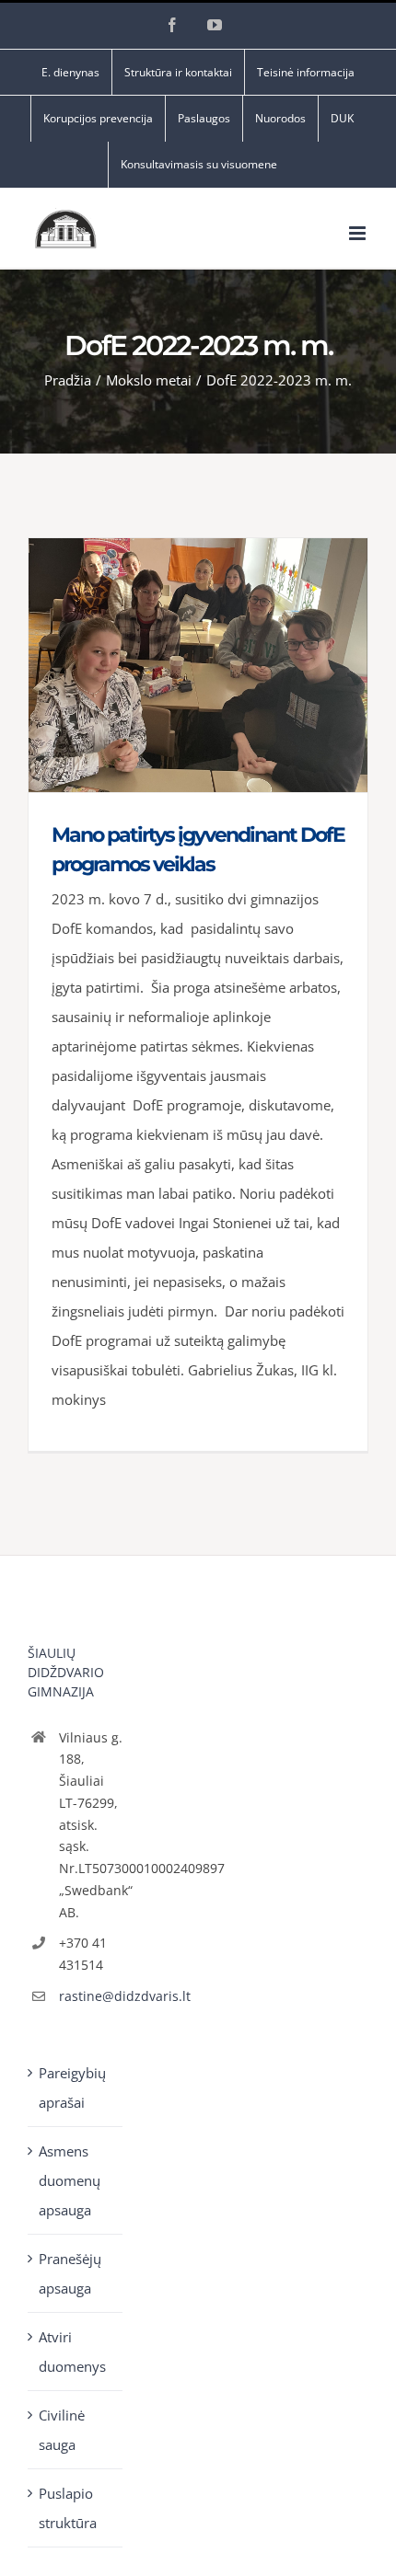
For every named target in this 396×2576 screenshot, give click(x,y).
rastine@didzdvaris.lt (91, 1996)
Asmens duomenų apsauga (70, 2180)
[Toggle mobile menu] (359, 233)
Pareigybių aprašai (72, 2087)
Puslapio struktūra (68, 2508)
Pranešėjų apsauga (70, 2273)
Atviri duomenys (72, 2352)
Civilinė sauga (62, 2430)
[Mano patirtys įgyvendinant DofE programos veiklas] (198, 665)
